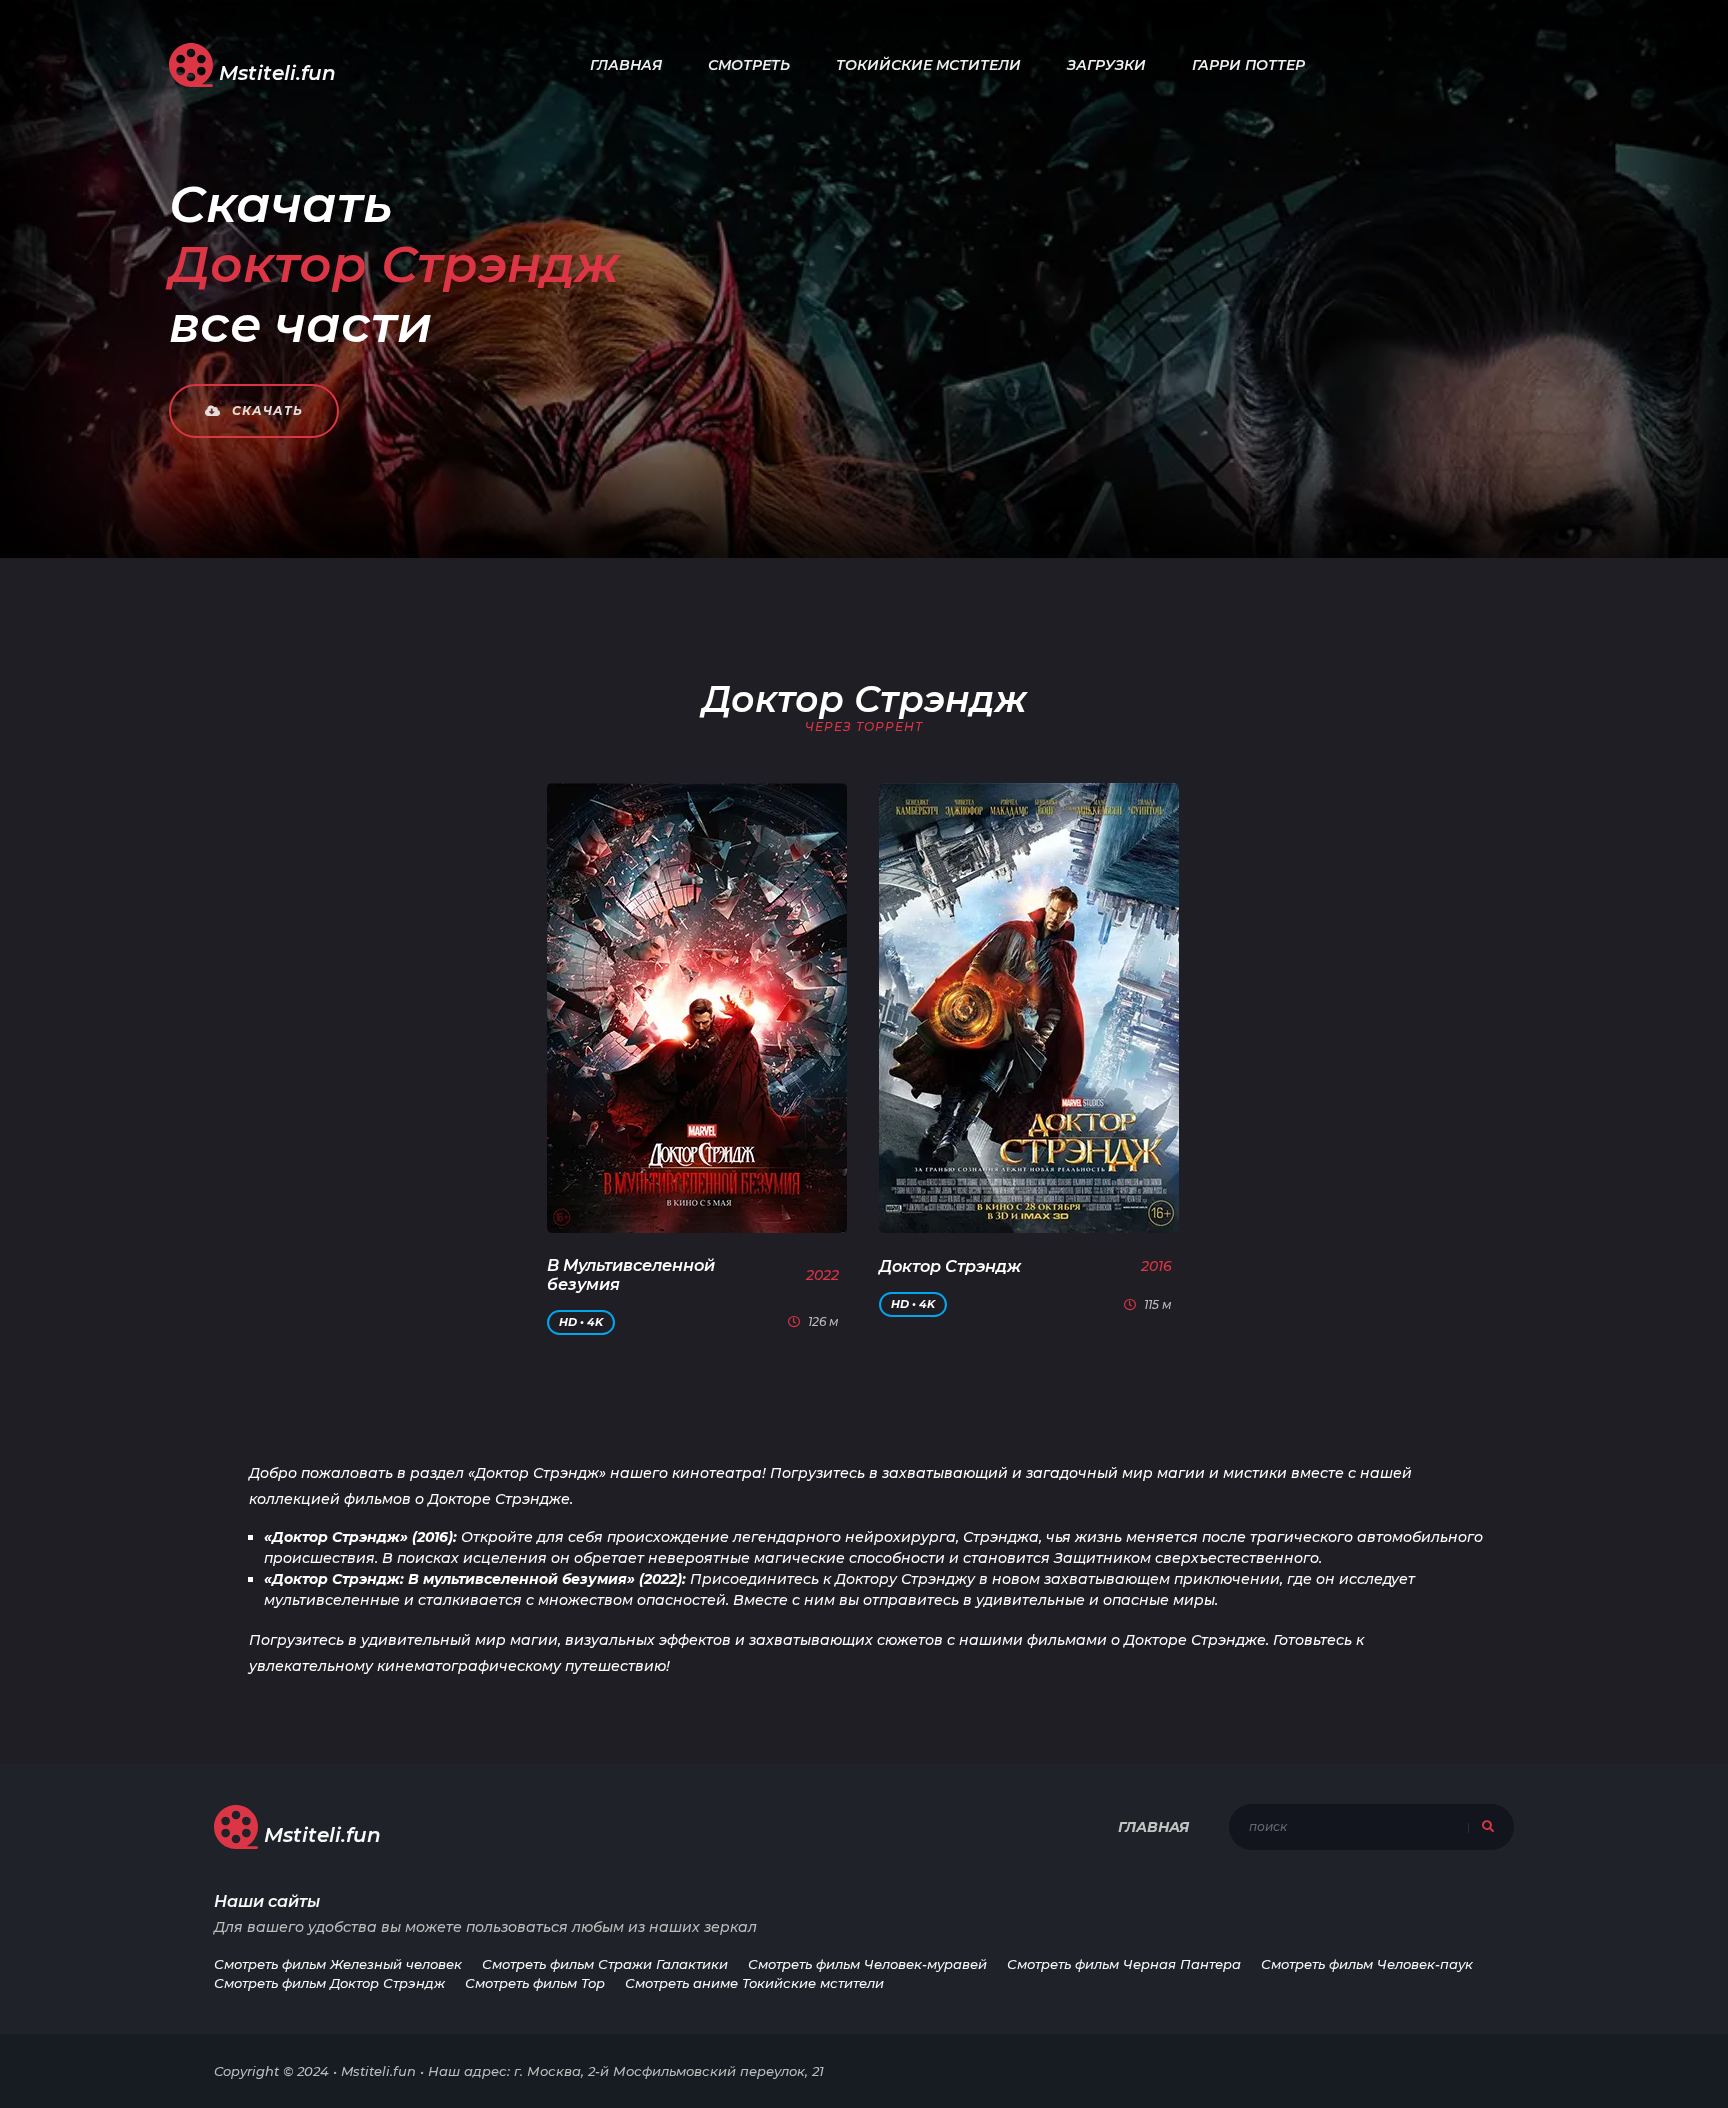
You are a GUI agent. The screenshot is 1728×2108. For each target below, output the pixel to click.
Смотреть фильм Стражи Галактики (605, 1964)
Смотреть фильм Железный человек (338, 1964)
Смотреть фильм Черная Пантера (1124, 1964)
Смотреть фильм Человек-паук (1367, 1964)
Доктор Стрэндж (950, 1266)
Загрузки (1106, 65)
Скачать (265, 410)
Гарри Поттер (1248, 65)
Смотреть (749, 65)
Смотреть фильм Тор (535, 1983)
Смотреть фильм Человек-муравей (867, 1964)
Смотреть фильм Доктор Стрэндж (329, 1983)
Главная (626, 65)
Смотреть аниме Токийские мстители (754, 1983)
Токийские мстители (928, 65)
